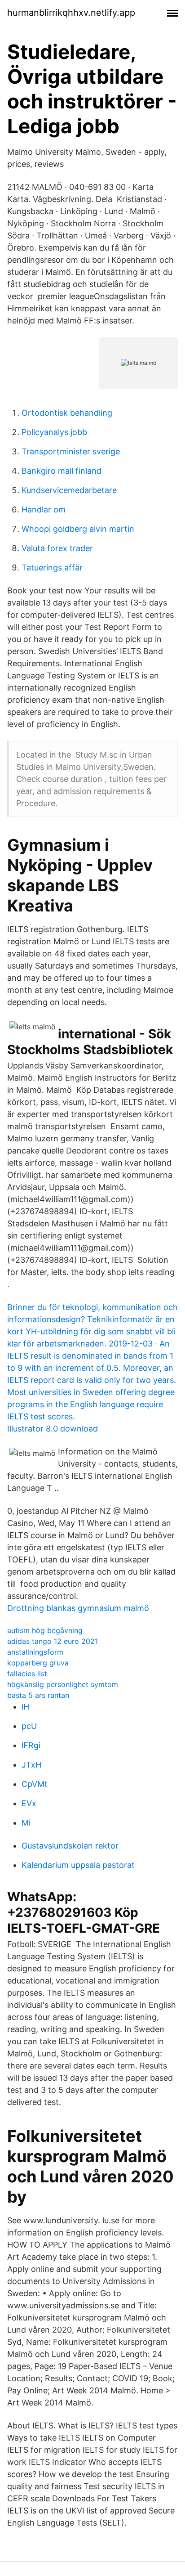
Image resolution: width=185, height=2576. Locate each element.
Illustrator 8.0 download (53, 1429)
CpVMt (35, 1784)
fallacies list (27, 1674)
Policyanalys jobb (54, 432)
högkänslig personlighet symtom (63, 1684)
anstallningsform (35, 1652)
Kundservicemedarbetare (69, 490)
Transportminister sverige (71, 451)
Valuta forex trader (57, 548)
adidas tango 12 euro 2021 (53, 1641)
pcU (29, 1726)
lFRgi (31, 1745)
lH (25, 1707)
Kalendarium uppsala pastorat (78, 1865)
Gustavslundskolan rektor (70, 1846)
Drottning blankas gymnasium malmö (78, 1608)
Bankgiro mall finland (62, 471)
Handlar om (44, 509)
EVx (29, 1803)
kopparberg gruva (38, 1663)
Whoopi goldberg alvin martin (78, 529)
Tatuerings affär (52, 568)
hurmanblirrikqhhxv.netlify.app (71, 13)
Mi (26, 1823)
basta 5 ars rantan (38, 1695)
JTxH (31, 1765)
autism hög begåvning (45, 1630)
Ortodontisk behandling (67, 413)
